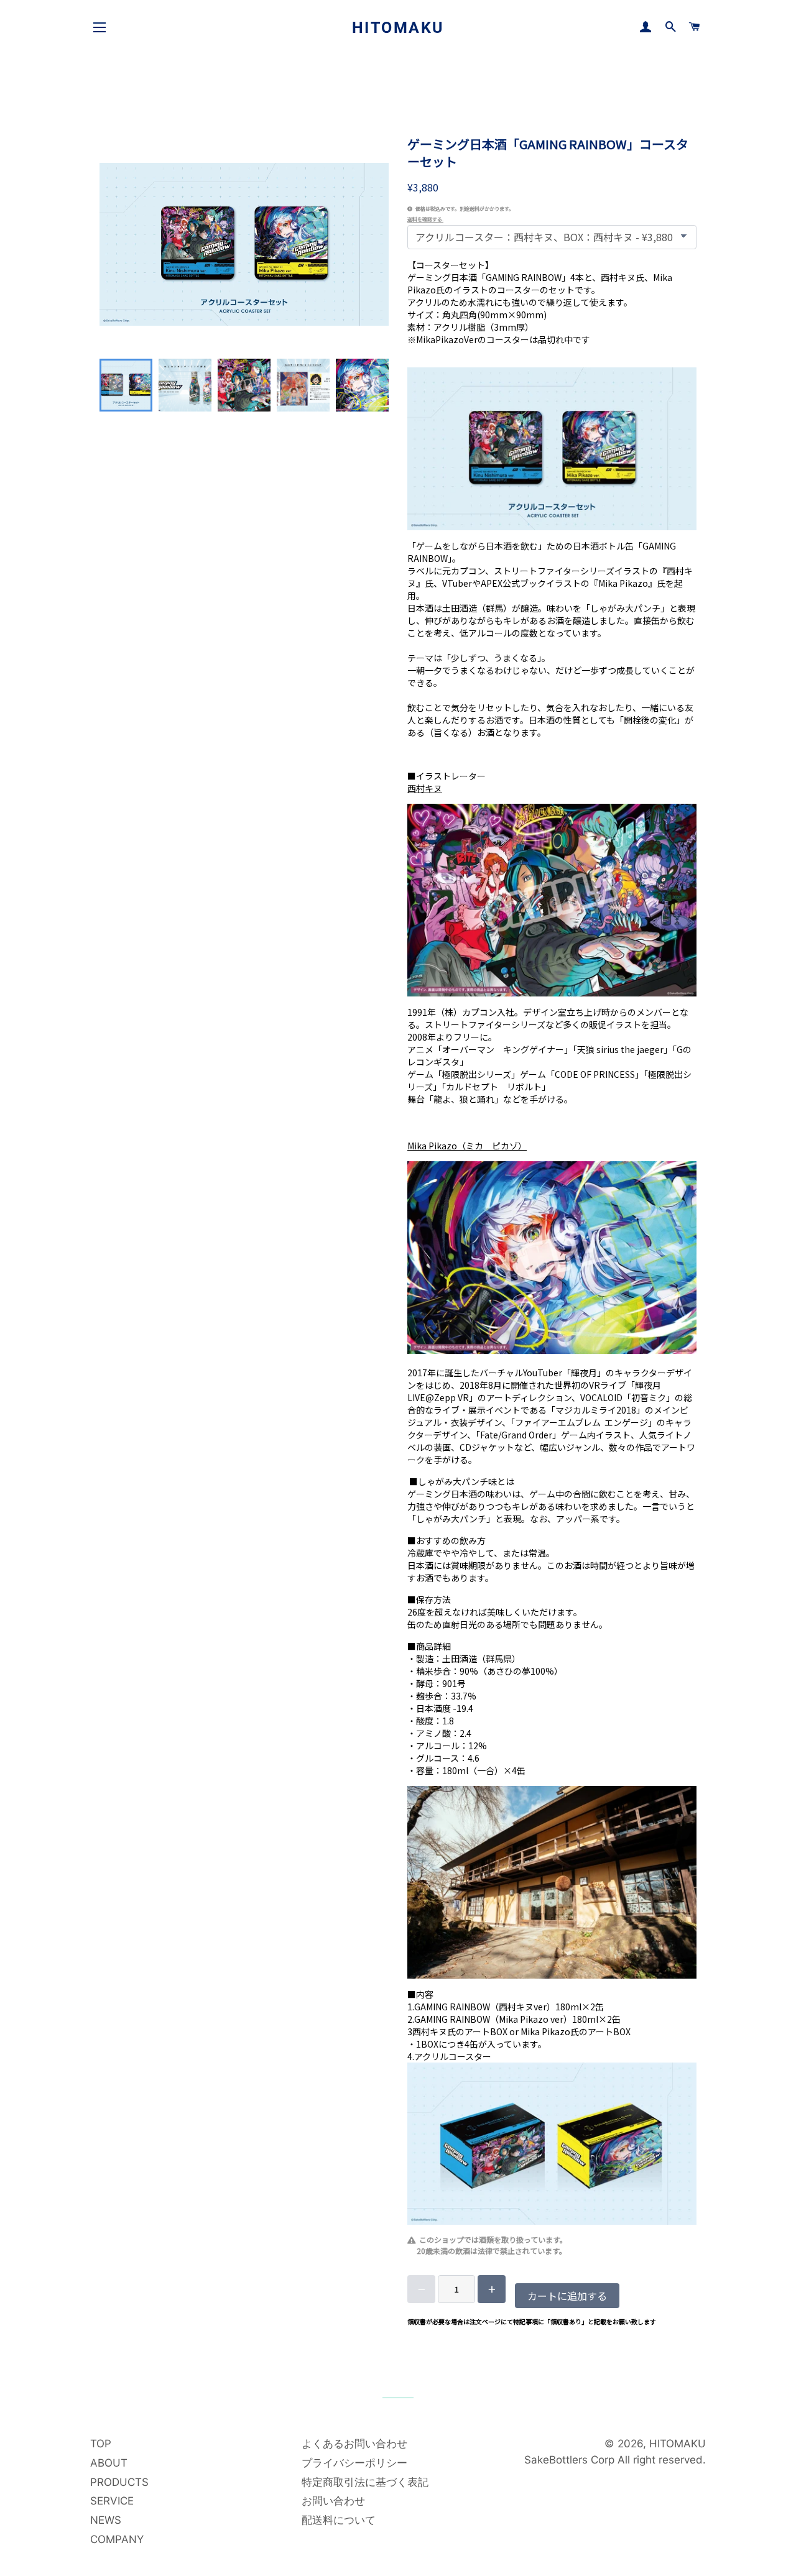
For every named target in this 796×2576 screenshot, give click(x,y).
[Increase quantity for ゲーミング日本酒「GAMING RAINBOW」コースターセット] (492, 2289)
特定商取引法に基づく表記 (365, 2482)
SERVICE (112, 2501)
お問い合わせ (333, 2501)
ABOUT (109, 2463)
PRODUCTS (119, 2482)
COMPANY (117, 2539)
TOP (101, 2444)
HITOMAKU (398, 28)
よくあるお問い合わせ (354, 2444)
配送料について (339, 2520)
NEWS (106, 2520)
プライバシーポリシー (354, 2463)
